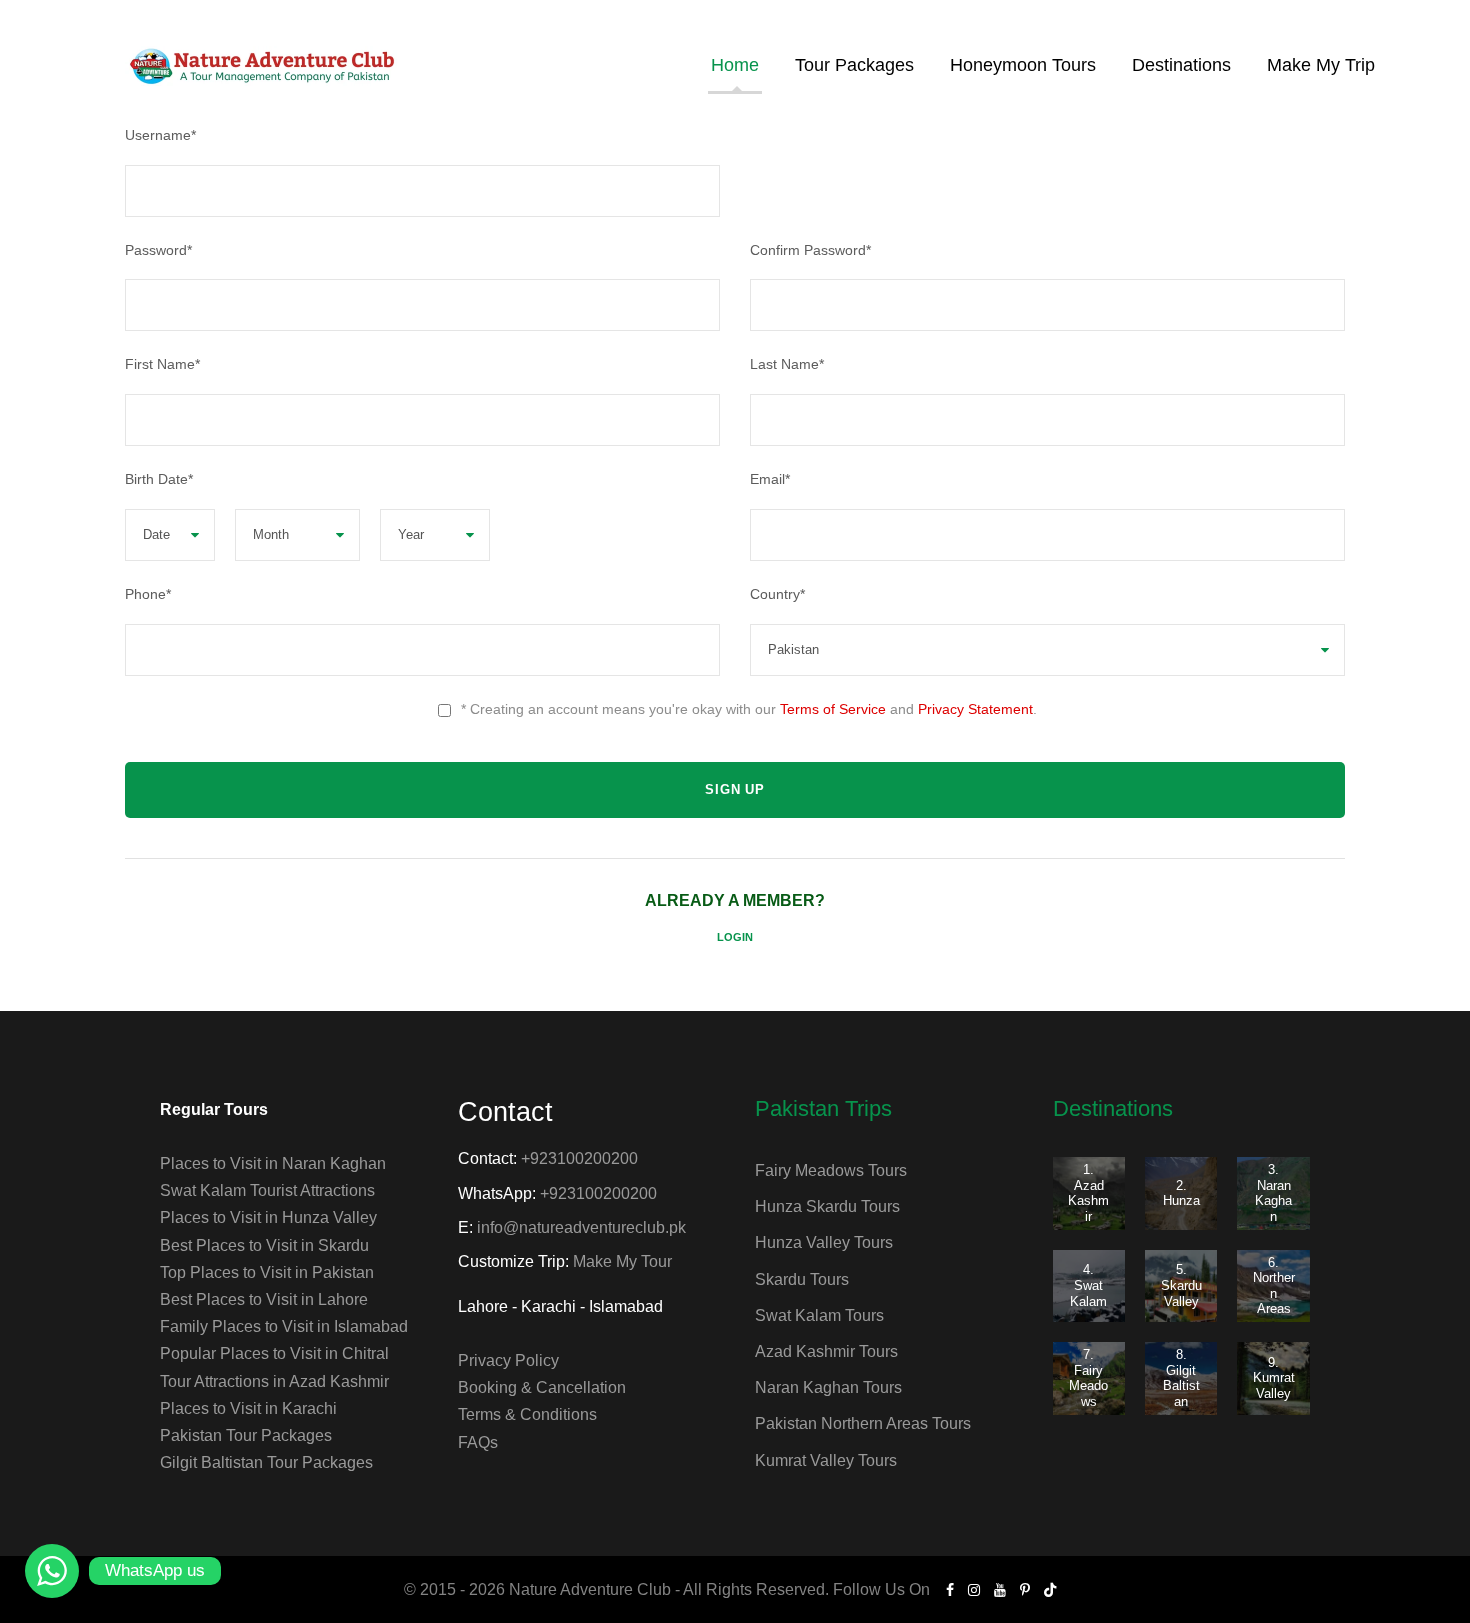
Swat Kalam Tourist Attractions (267, 1190)
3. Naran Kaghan (1273, 1193)
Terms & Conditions (527, 1414)
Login (735, 937)
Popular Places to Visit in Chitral (274, 1353)
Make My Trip (1321, 65)
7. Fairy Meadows (1088, 1378)
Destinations (1181, 65)
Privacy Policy (508, 1360)
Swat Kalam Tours (819, 1315)
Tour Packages (854, 65)
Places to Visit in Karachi (248, 1408)
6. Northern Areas (1274, 1286)
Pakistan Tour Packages (246, 1435)
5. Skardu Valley (1181, 1285)
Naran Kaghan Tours (828, 1387)
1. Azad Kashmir (1088, 1193)
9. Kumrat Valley (1274, 1378)
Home (735, 65)
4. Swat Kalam (1088, 1285)
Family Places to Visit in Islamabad (284, 1326)
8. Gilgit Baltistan (1181, 1378)
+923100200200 (579, 1158)
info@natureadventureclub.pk (581, 1227)
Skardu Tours (802, 1279)
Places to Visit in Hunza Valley (268, 1217)
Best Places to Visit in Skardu (264, 1245)
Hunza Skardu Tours (827, 1206)
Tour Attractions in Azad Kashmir (274, 1381)
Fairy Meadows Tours (831, 1170)
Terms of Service (833, 709)
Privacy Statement (975, 709)
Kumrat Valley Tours (826, 1460)
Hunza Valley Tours (824, 1242)
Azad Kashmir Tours (826, 1351)
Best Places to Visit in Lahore (264, 1299)
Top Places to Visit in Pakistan (267, 1272)
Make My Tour (622, 1261)
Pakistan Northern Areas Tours (863, 1423)
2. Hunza (1181, 1193)
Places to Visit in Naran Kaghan (273, 1163)
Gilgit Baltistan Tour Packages (266, 1462)
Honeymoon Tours (1023, 65)
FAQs (478, 1442)
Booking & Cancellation (542, 1387)
